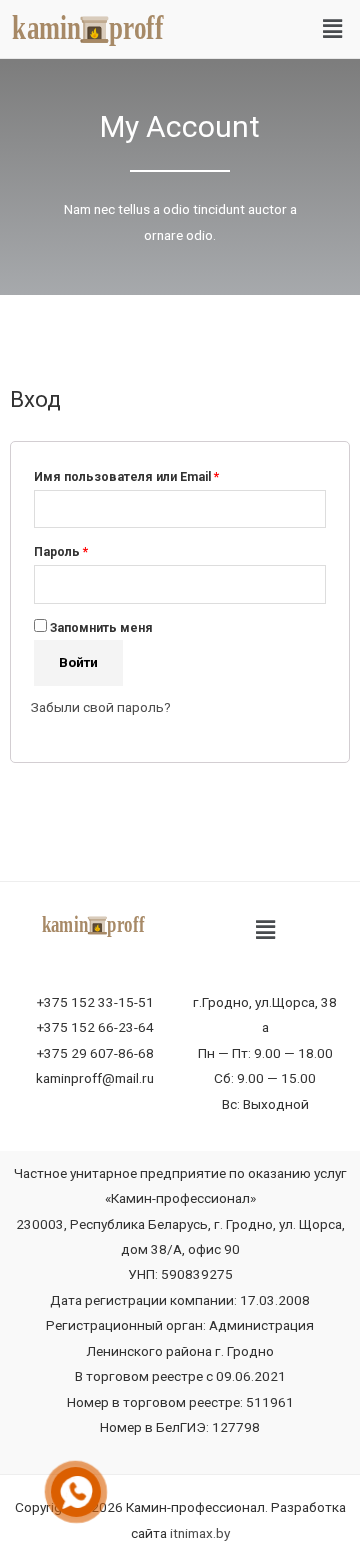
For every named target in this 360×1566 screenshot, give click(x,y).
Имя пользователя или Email (126, 477)
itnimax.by (200, 1533)
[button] (333, 29)
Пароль (61, 552)
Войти (78, 662)
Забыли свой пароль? (101, 707)
